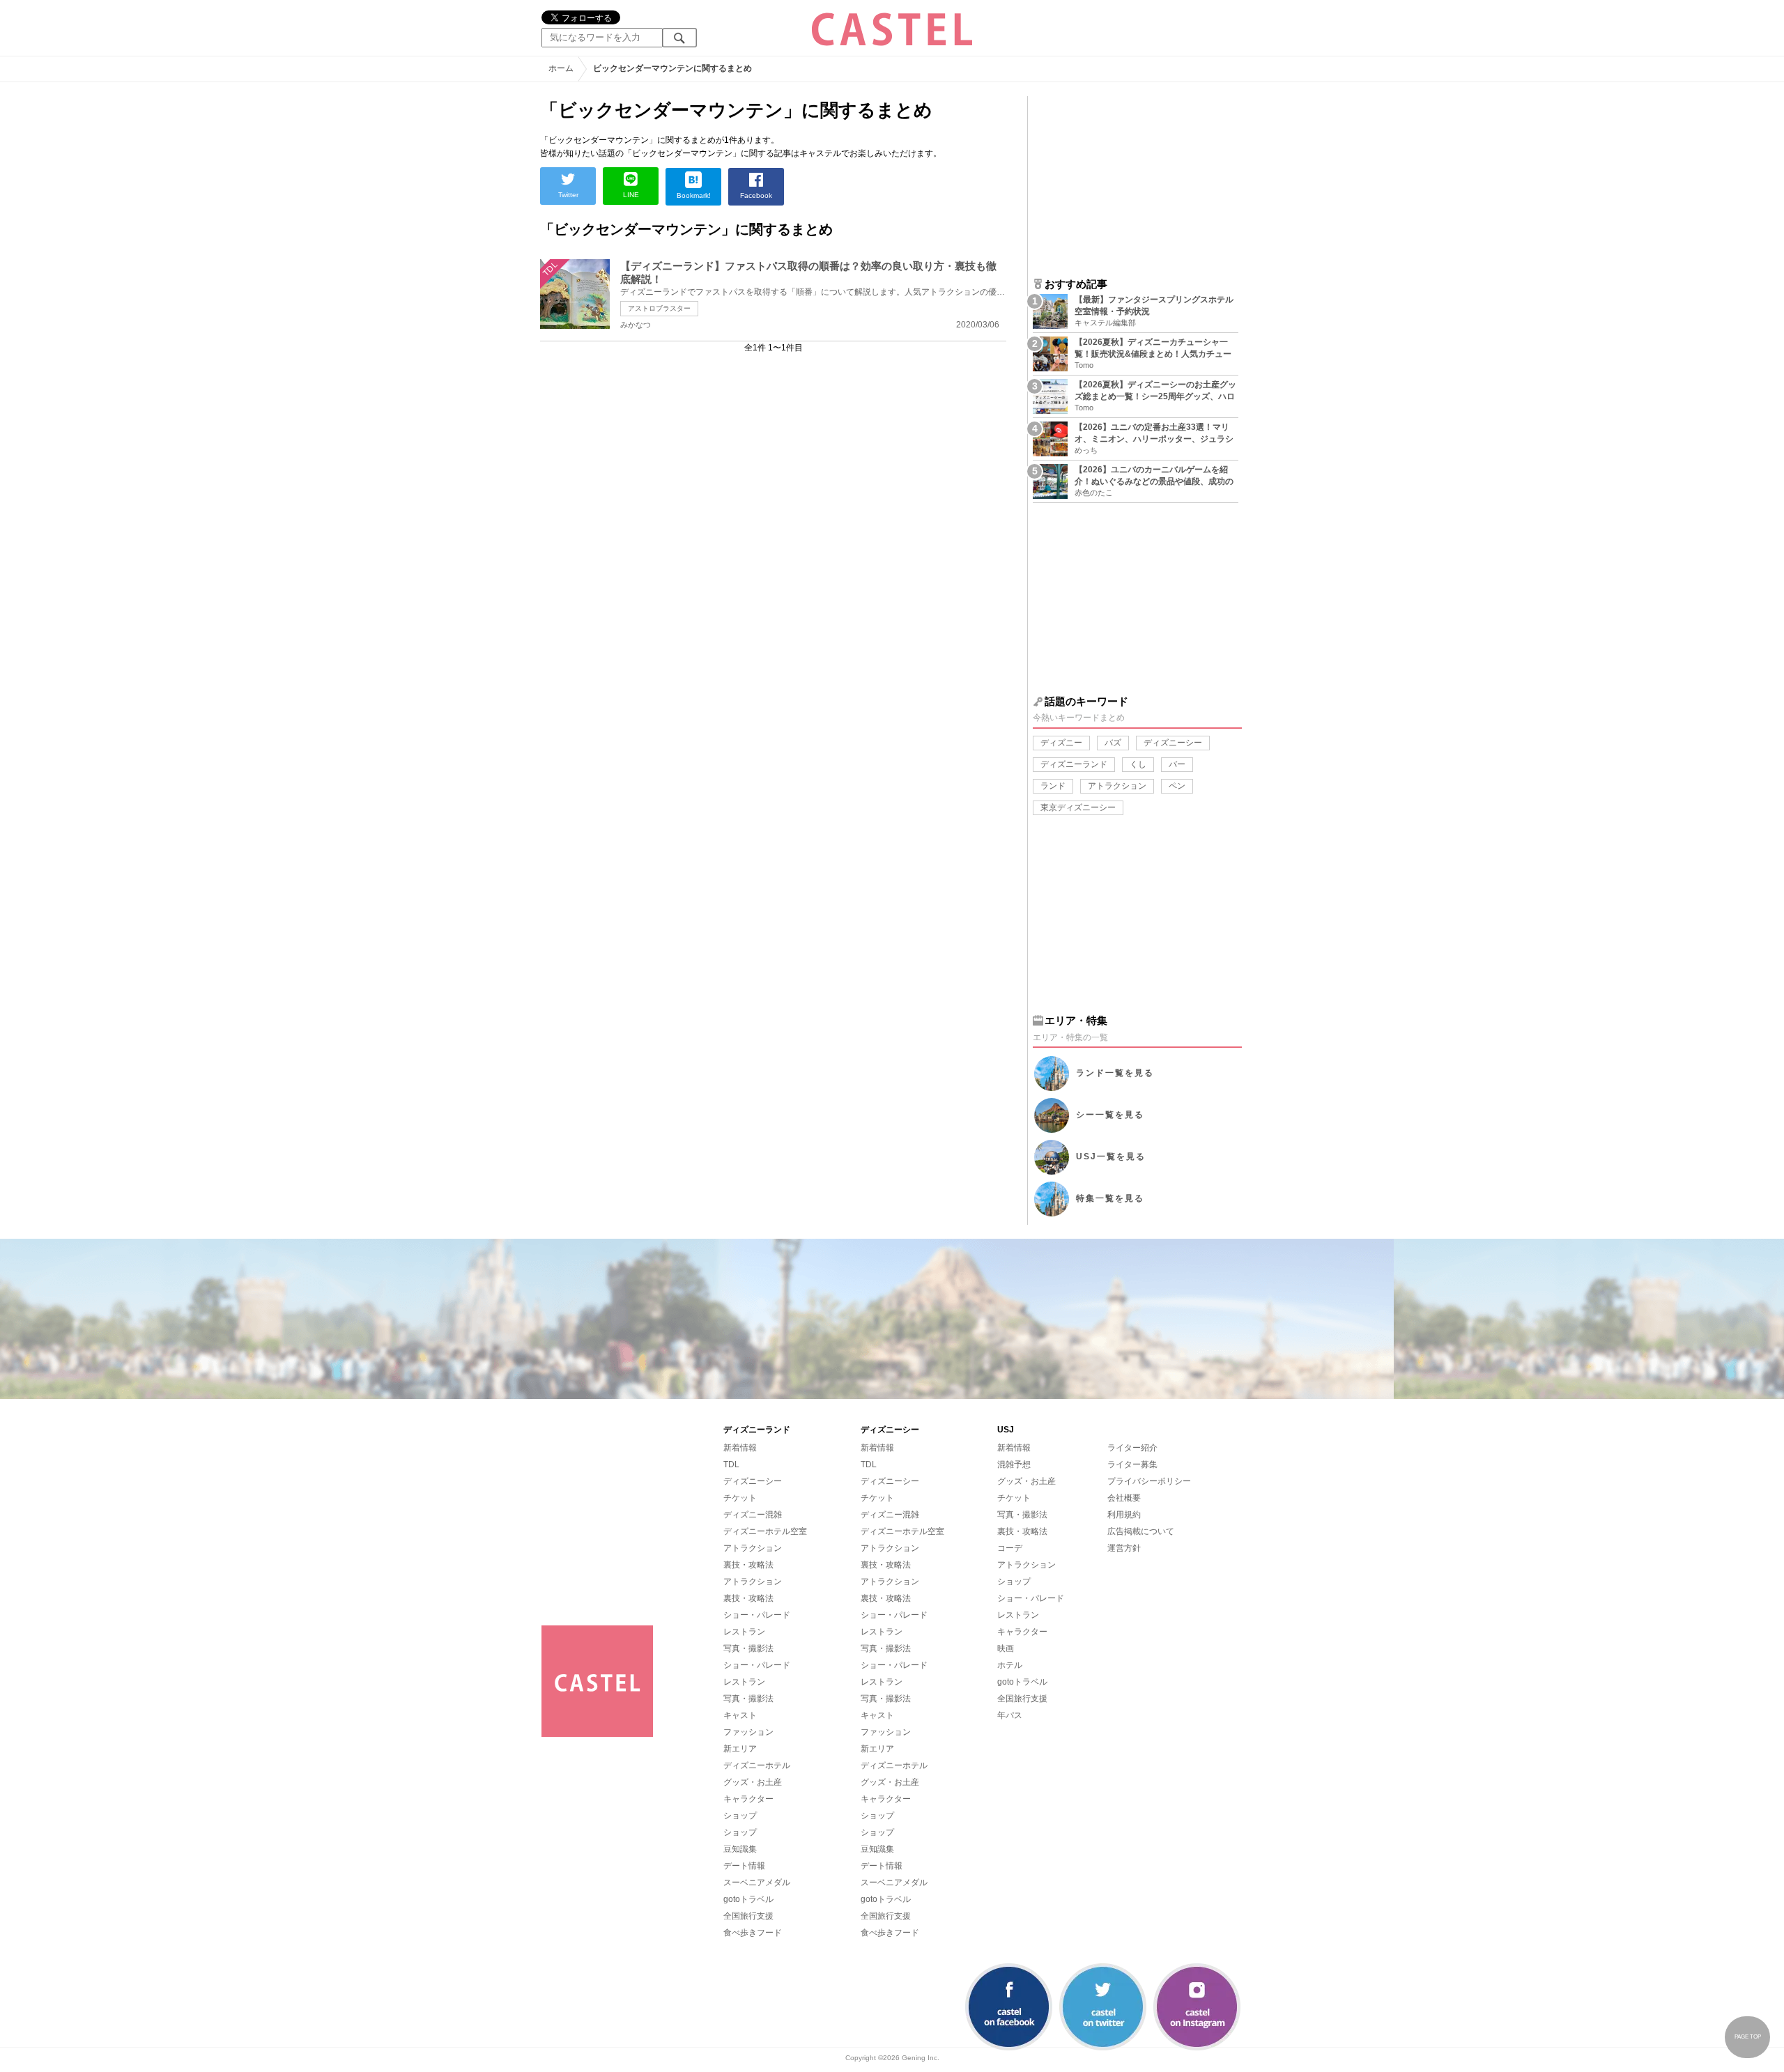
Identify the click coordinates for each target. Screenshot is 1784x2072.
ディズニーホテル (757, 1765)
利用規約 (1124, 1515)
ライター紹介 (1132, 1448)
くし (1138, 764)
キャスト (740, 1715)
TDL (731, 1464)
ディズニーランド (1074, 764)
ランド (1053, 786)
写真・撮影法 (748, 1648)
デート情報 (744, 1866)
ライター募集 (1132, 1464)
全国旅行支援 (748, 1916)
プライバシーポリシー (1149, 1481)
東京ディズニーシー (1078, 807)
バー (1177, 764)
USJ (1111, 1157)
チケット (740, 1498)
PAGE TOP (1748, 2037)
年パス (1010, 1715)
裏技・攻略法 (748, 1565)
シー (1110, 1115)
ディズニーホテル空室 (765, 1531)
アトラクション (1117, 786)
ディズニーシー (1173, 743)
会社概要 (1124, 1498)
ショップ (740, 1816)
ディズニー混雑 (753, 1515)
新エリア (740, 1749)
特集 (1110, 1198)
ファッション (748, 1732)
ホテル (1010, 1665)
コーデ (1010, 1548)
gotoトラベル (748, 1899)
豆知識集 (740, 1849)
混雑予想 (1014, 1464)
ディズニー (1061, 743)
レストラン (744, 1632)
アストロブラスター (659, 308)
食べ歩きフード (753, 1933)
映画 (1006, 1648)
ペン (1177, 786)
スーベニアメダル (757, 1882)
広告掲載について (1141, 1531)
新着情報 (740, 1448)
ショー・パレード (757, 1615)
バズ (1113, 743)
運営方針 (1124, 1548)
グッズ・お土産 (753, 1782)
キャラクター (748, 1799)
